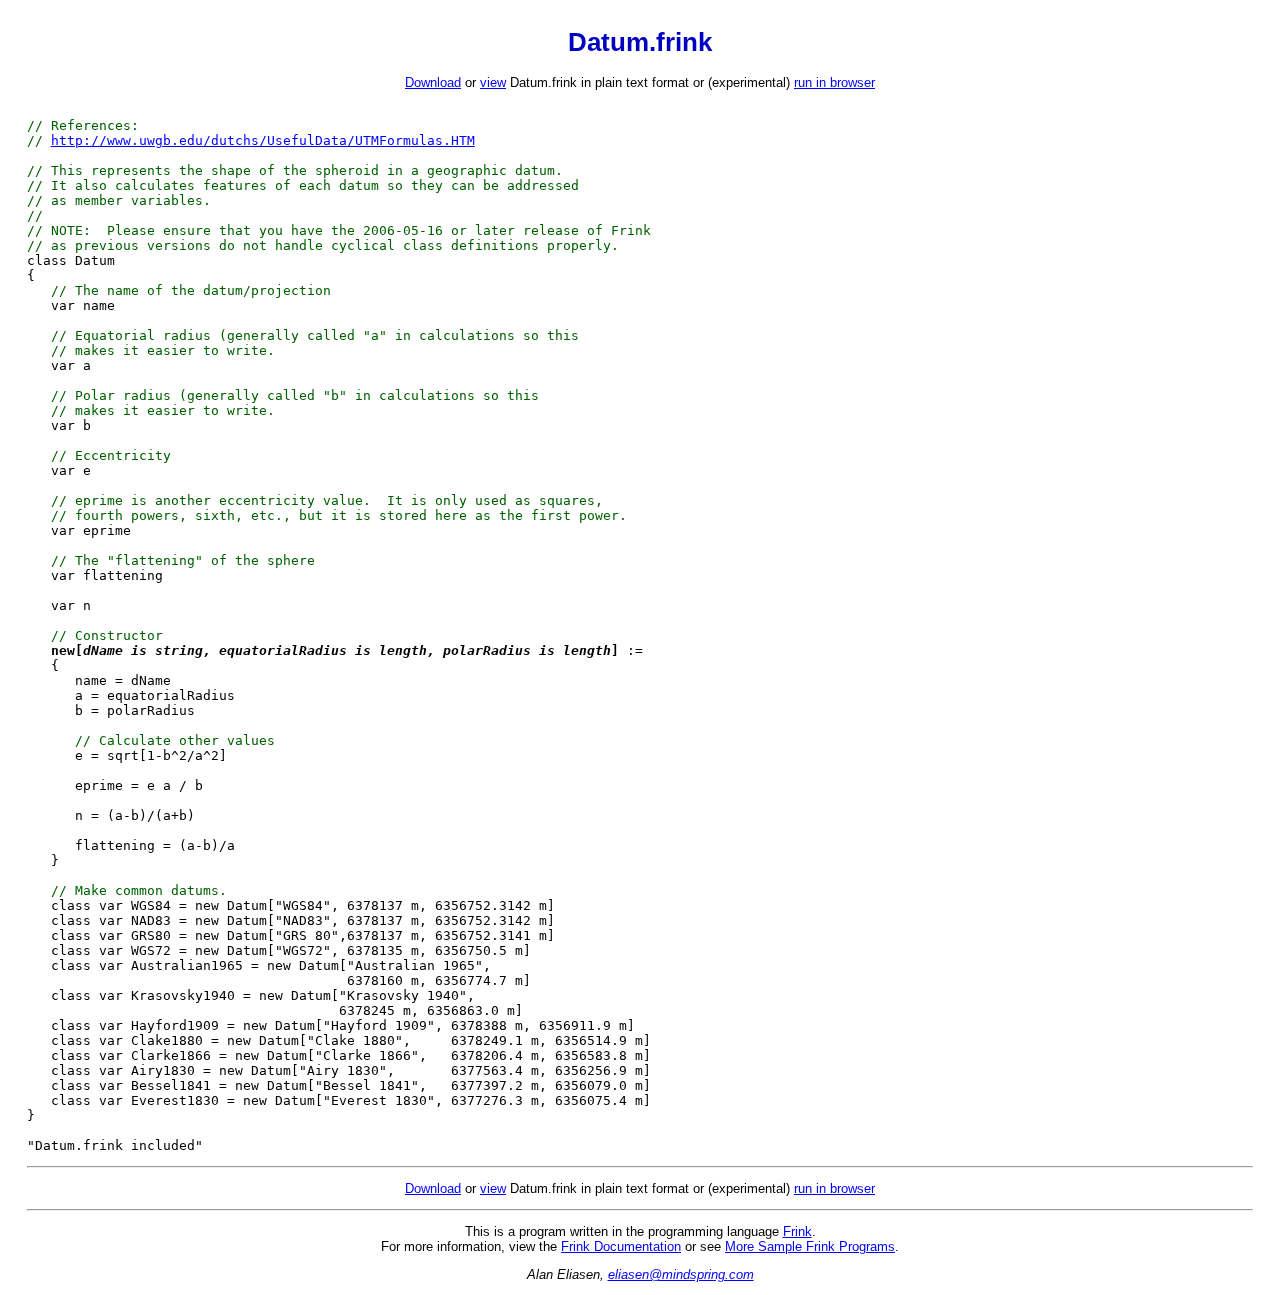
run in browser (834, 82)
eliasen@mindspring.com (681, 1274)
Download (433, 82)
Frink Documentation (621, 1246)
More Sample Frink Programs (810, 1246)
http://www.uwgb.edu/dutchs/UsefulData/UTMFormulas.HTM (263, 140)
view (493, 82)
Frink (797, 1231)
